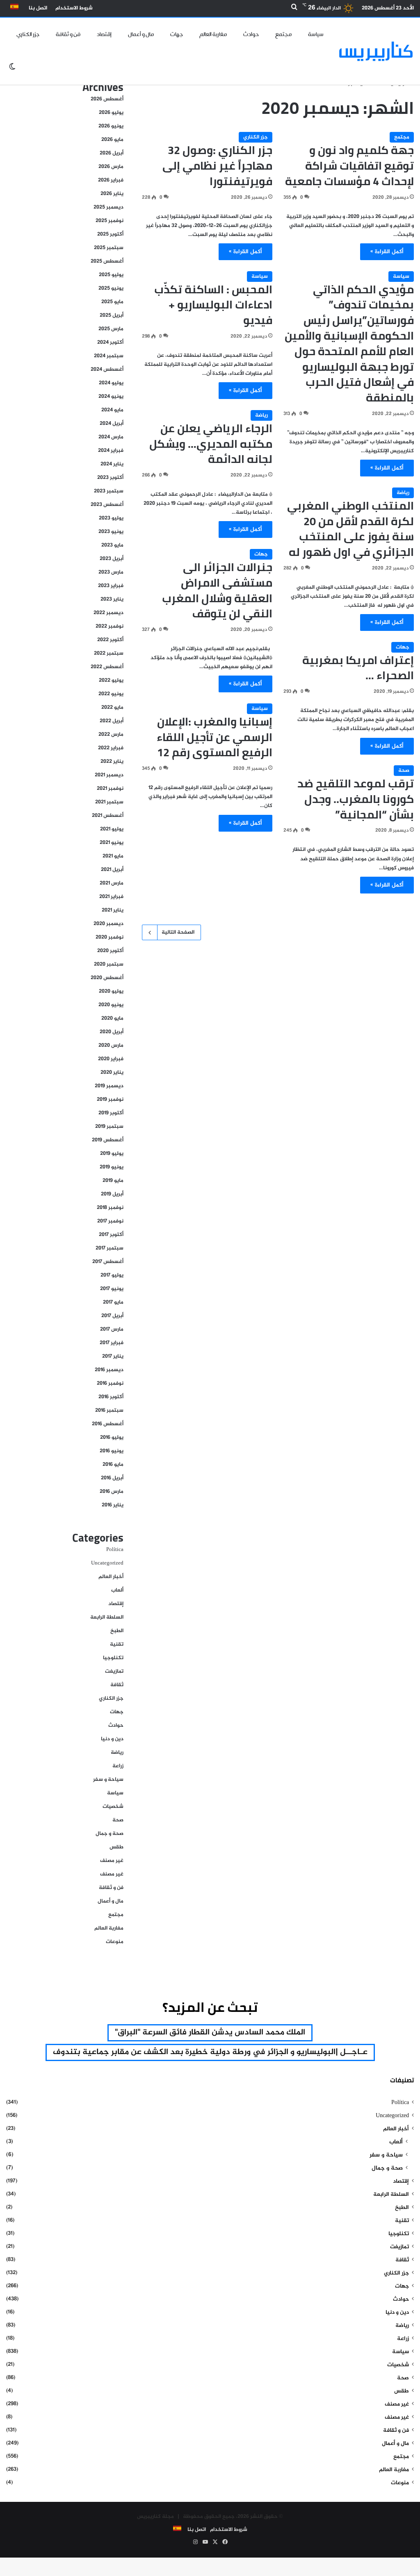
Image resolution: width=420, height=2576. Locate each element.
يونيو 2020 (111, 1005)
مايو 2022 (112, 707)
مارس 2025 (111, 329)
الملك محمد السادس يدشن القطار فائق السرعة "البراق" (210, 2033)
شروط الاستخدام (74, 8)
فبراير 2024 (111, 451)
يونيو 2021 (112, 843)
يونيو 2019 (112, 1167)
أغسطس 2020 (107, 978)
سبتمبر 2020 (109, 964)
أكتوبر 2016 (111, 1397)
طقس (116, 1847)
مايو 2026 (112, 140)
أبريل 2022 (112, 721)
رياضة (261, 415)
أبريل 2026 (112, 153)
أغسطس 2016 (108, 1424)
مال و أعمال (141, 34)
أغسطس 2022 (107, 667)
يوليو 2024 (111, 383)
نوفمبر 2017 (110, 1221)
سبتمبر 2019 (109, 1127)
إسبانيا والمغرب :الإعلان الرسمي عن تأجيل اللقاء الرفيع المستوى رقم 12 (215, 737)
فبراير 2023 (111, 586)
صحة (404, 771)
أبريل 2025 (112, 315)
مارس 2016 (112, 1492)
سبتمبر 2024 (109, 356)
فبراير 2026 (111, 180)
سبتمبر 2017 (110, 1248)
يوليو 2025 (111, 275)
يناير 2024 (112, 464)
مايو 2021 (113, 856)
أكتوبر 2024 (110, 342)
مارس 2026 (111, 167)
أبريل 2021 (112, 870)
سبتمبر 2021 (109, 802)
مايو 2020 (112, 1018)
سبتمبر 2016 (109, 1410)
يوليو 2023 (111, 518)
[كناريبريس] (376, 51)
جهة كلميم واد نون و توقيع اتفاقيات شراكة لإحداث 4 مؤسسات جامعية (349, 166)
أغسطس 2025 (107, 261)
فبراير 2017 (112, 1343)
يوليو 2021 (112, 829)
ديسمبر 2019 (109, 1086)
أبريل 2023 (112, 559)
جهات (177, 34)
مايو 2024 (112, 410)
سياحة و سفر (108, 1780)
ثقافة (117, 1685)
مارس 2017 (112, 1329)
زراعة (118, 1766)
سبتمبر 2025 (109, 248)
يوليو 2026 (111, 113)
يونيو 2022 (111, 694)
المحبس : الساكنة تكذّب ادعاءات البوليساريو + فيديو (213, 305)
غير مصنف (112, 1861)
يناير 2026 (112, 194)
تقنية (117, 1644)
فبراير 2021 (111, 897)
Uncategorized (107, 1563)
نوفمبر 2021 (110, 789)
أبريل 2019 (112, 1194)
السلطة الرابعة (107, 1617)
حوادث (251, 34)
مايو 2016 (113, 1465)
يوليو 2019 (112, 1154)
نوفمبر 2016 (110, 1383)
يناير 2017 (113, 1356)
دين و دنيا (112, 1739)
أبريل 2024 (112, 424)
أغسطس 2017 (108, 1262)
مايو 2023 (112, 545)
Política (115, 1550)
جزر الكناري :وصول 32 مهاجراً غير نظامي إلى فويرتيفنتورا (217, 166)
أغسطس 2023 (107, 505)
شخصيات (113, 1807)
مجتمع (283, 34)
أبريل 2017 (112, 1316)
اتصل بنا (38, 8)
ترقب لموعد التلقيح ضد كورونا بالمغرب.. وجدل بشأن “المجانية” (356, 799)
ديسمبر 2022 (108, 613)
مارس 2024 (111, 437)
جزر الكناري (28, 34)
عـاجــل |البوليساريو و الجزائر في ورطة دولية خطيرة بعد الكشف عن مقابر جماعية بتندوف (210, 2052)
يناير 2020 (112, 1073)
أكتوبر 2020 (110, 951)
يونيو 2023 (111, 532)
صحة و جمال (110, 1834)
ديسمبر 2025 (108, 207)
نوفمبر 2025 (110, 221)
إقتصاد (104, 34)
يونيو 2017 (112, 1289)
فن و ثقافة (68, 34)
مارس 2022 (111, 735)
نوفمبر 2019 (110, 1100)
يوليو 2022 (111, 680)
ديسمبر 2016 (109, 1370)
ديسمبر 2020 (108, 924)
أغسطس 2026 (107, 99)
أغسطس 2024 (107, 370)
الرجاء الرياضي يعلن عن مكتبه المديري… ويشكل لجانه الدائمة (211, 444)
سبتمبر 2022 (109, 653)
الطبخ (117, 1631)
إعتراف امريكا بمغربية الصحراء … (358, 668)
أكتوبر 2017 (111, 1235)
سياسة (316, 34)
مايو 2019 (113, 1181)
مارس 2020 (111, 1045)
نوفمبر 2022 (110, 626)
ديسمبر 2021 (109, 775)
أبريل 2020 (112, 1032)
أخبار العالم (111, 1577)
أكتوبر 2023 (110, 478)
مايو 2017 (113, 1302)
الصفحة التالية (178, 932)
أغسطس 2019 (108, 1140)
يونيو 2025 (111, 288)
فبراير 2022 (111, 748)
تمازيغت (114, 1671)
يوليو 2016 (112, 1438)
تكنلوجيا (113, 1658)
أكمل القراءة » (387, 252)
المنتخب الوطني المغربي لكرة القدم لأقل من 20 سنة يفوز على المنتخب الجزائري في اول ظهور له (350, 529)
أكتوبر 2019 (111, 1113)
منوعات (115, 1942)
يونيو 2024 (111, 397)
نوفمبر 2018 (110, 1208)
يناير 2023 (112, 599)
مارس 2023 (111, 572)
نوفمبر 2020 (110, 937)
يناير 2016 (113, 1505)
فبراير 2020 (111, 1059)
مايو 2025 (112, 302)
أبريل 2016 (112, 1478)
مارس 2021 (112, 883)
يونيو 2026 (111, 126)
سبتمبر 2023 (109, 491)
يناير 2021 (113, 910)
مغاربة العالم (213, 34)
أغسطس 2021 (108, 816)
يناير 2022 (112, 762)
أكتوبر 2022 (110, 640)
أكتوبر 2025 (110, 234)
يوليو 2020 (111, 991)
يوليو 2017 (112, 1275)
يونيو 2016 (112, 1451)
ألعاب (117, 1590)
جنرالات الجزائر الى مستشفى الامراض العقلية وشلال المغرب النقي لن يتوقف (217, 590)
